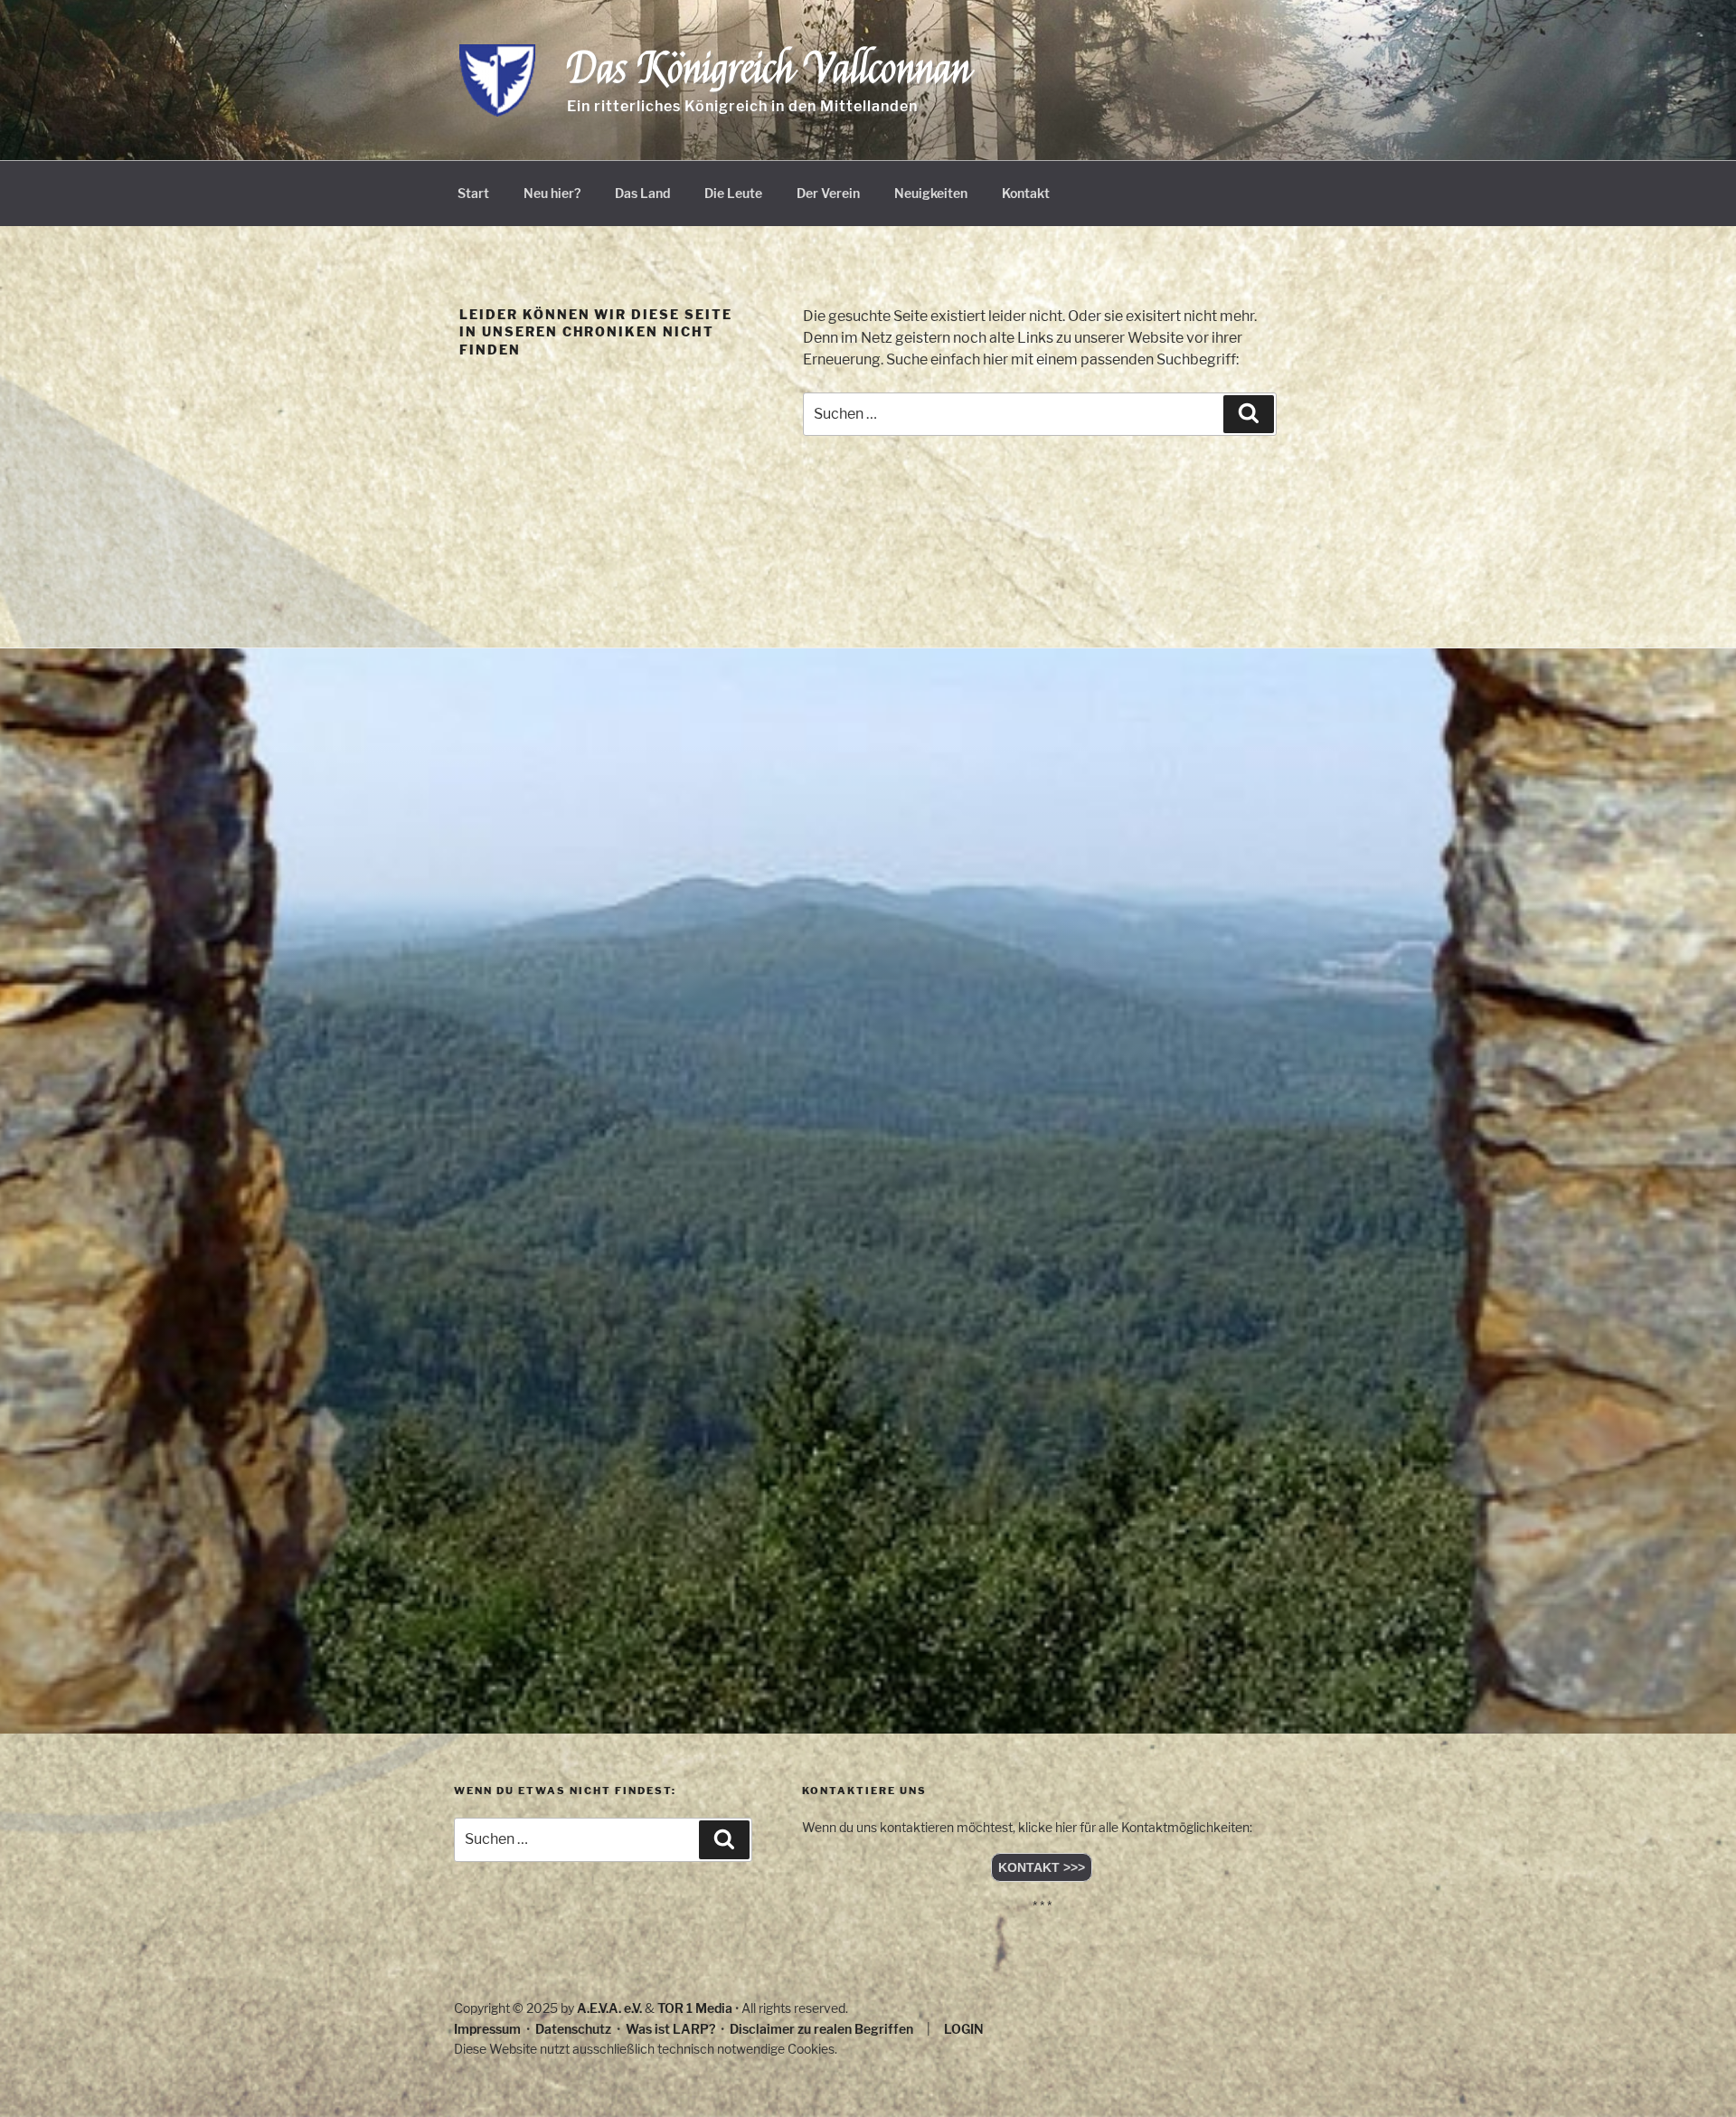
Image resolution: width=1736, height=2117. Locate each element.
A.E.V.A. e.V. (609, 2008)
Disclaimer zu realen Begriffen (821, 2029)
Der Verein (828, 193)
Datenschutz (573, 2029)
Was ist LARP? (670, 2029)
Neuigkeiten (931, 193)
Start (473, 193)
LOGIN (964, 2029)
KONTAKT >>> (1042, 1867)
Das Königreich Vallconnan (769, 69)
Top (1693, 2074)
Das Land (642, 193)
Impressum (487, 2029)
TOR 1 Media (695, 2008)
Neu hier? (552, 193)
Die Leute (733, 193)
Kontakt (1026, 193)
